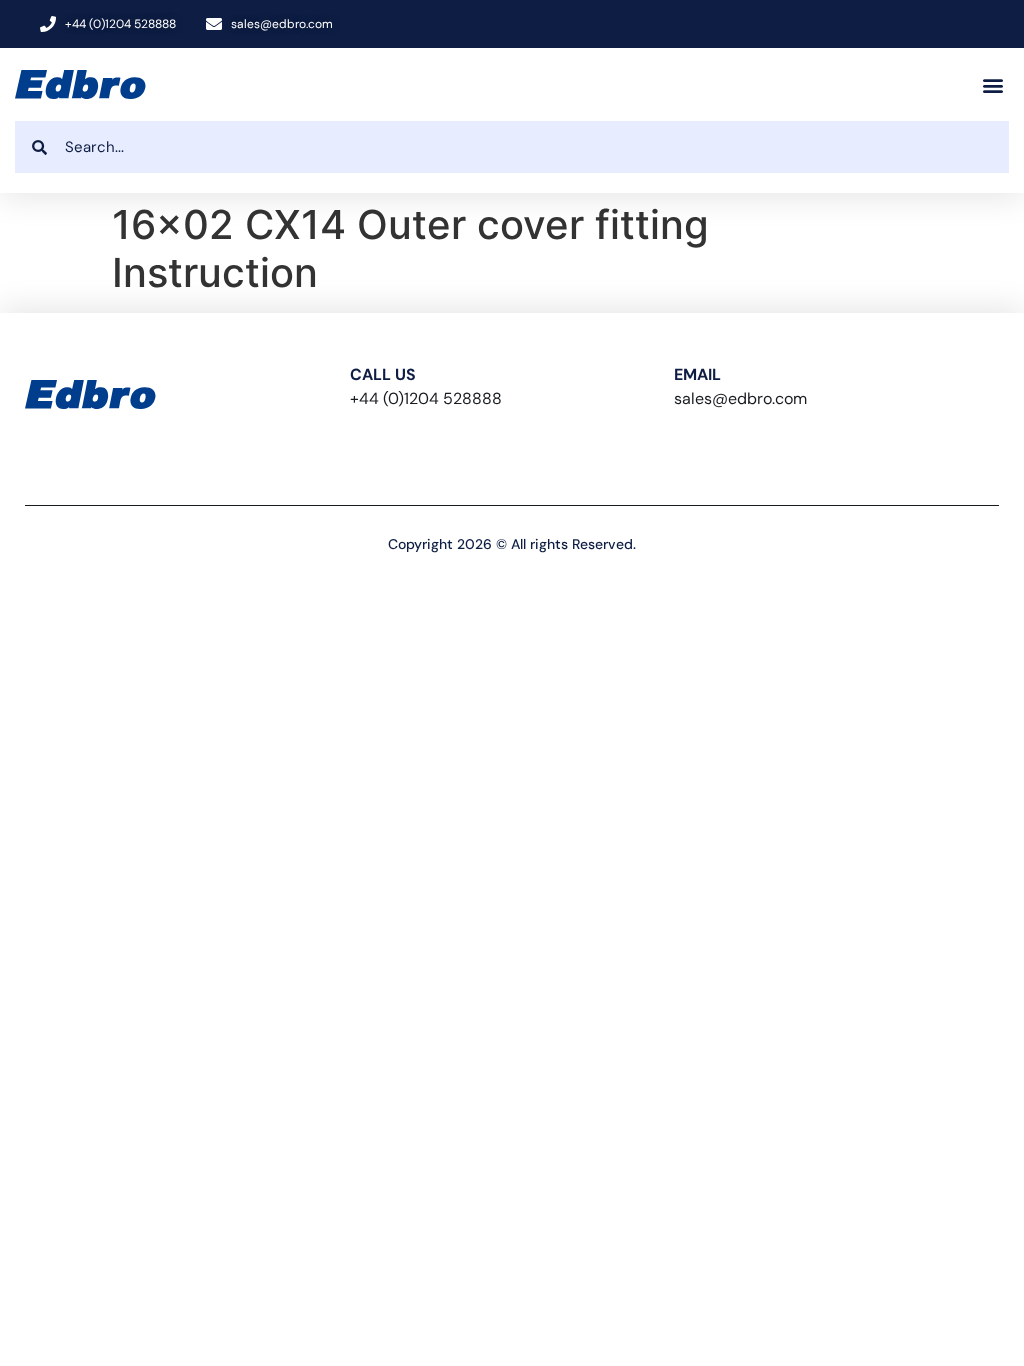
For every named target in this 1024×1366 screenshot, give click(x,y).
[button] (992, 84)
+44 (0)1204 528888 (426, 398)
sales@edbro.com (740, 398)
